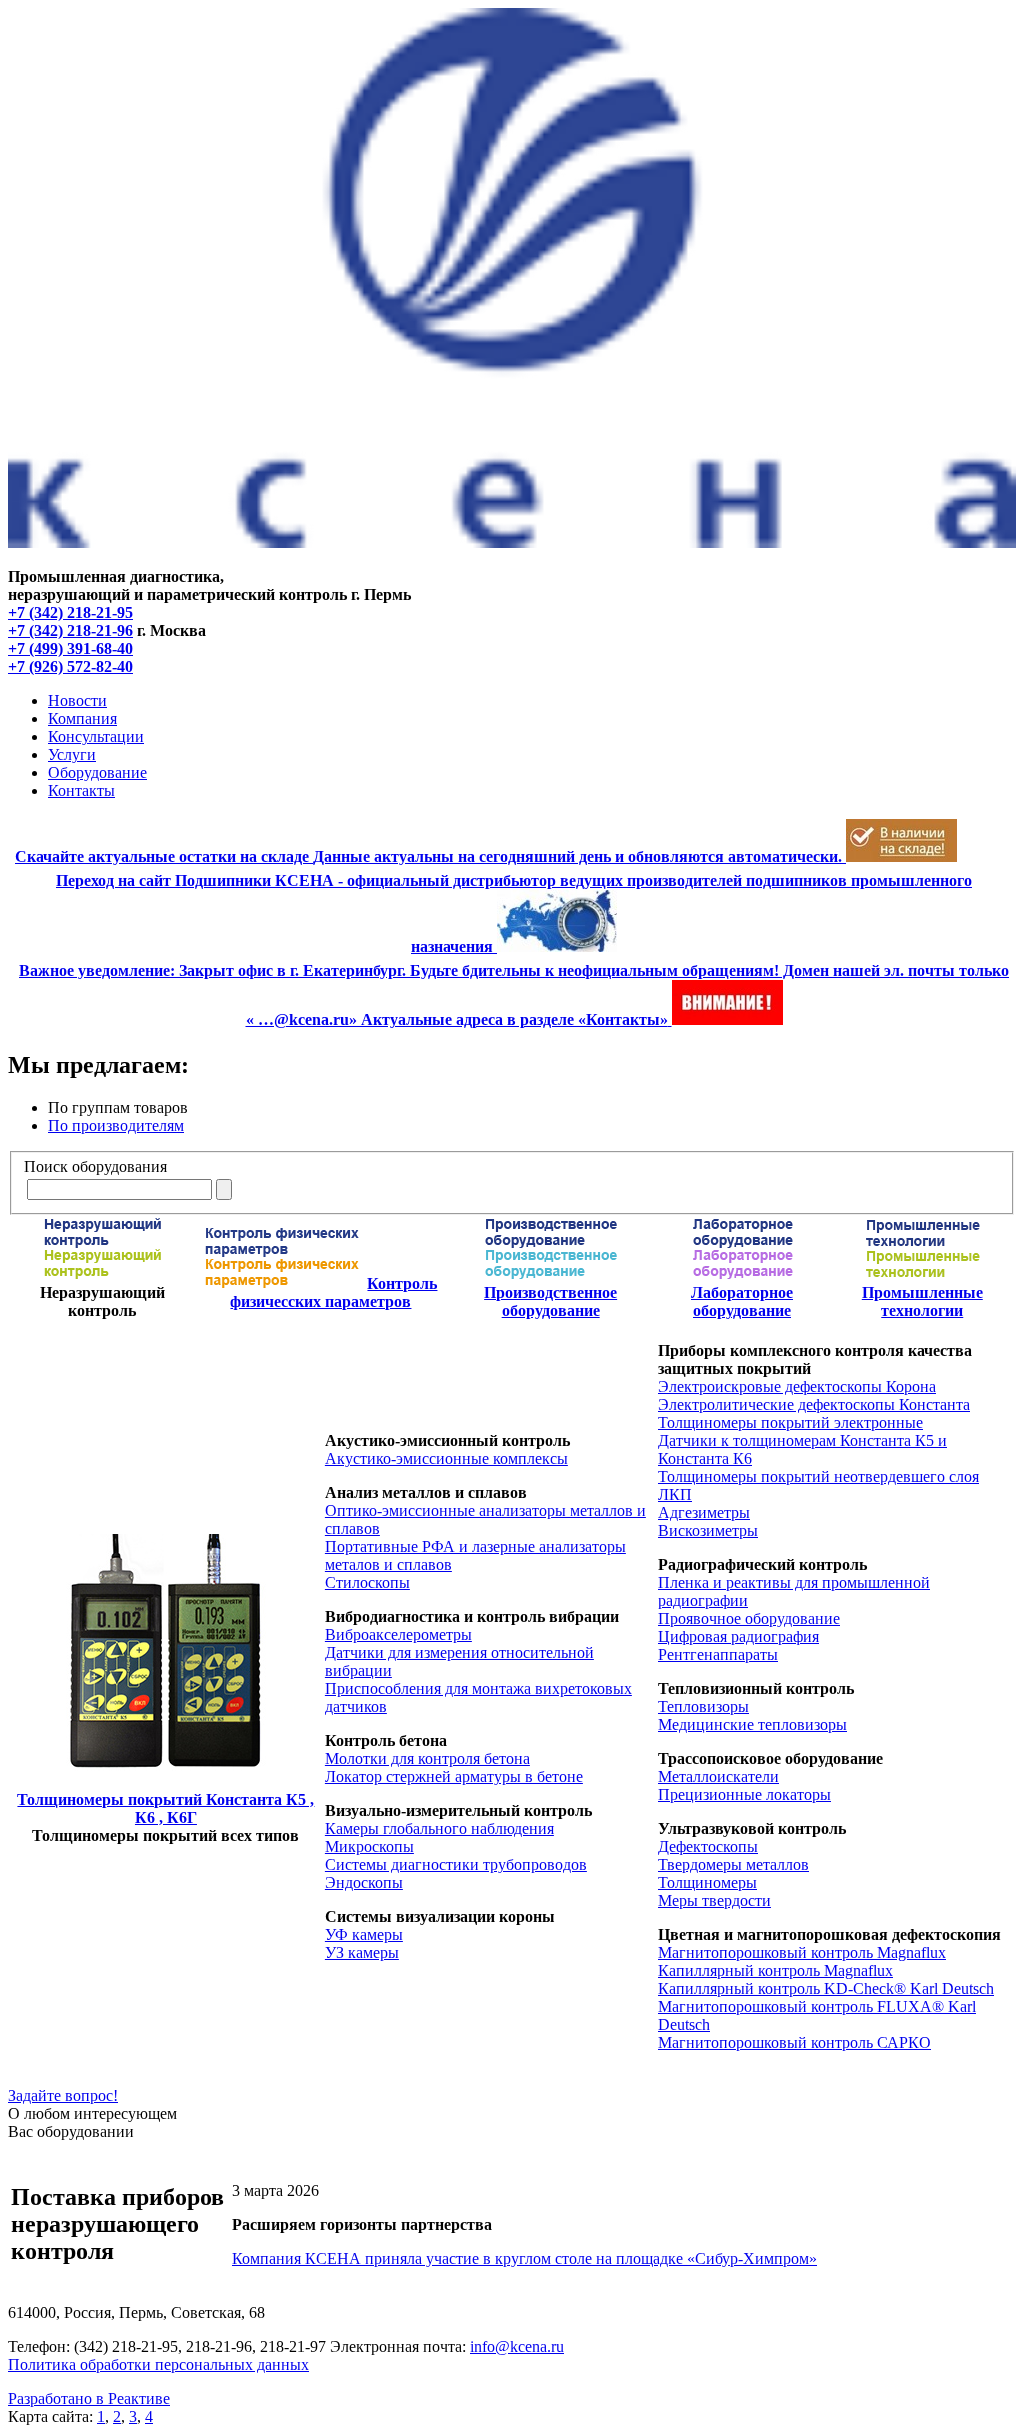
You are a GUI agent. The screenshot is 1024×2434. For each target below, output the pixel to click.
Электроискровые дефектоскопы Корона (797, 1386)
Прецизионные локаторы (744, 1794)
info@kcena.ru (517, 2346)
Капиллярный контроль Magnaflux (775, 1970)
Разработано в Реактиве (89, 2398)
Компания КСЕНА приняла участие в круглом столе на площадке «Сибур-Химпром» (524, 2258)
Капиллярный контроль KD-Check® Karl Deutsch (826, 1988)
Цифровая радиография (738, 1636)
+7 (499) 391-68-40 (70, 648)
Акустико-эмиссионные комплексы (446, 1458)
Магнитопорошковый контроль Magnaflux (802, 1952)
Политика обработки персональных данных (158, 2364)
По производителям (116, 1125)
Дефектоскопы (708, 1846)
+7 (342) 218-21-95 (70, 612)
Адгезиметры (704, 1512)
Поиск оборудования (95, 1166)
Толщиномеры (707, 1882)
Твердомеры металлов (733, 1864)
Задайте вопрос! (63, 2095)
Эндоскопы (364, 1882)
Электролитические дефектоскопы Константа (814, 1404)
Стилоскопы (367, 1582)
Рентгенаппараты (718, 1654)
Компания (82, 718)
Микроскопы (369, 1846)
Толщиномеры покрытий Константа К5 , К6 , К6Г (165, 1808)
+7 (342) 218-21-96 (70, 630)
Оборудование (97, 772)
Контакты (81, 790)
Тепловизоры (703, 1706)
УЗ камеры (362, 1952)
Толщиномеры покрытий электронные (790, 1422)
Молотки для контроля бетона (427, 1758)
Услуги (72, 754)
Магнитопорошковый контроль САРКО (794, 2042)
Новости (77, 700)
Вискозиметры (708, 1530)
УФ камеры (364, 1934)
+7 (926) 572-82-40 (70, 666)
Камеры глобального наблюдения (439, 1828)
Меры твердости (714, 1900)
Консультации (96, 736)
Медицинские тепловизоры (752, 1724)
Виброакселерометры (398, 1634)
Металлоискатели (718, 1776)
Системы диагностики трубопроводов (456, 1864)
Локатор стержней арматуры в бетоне (454, 1776)
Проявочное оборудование (749, 1618)
